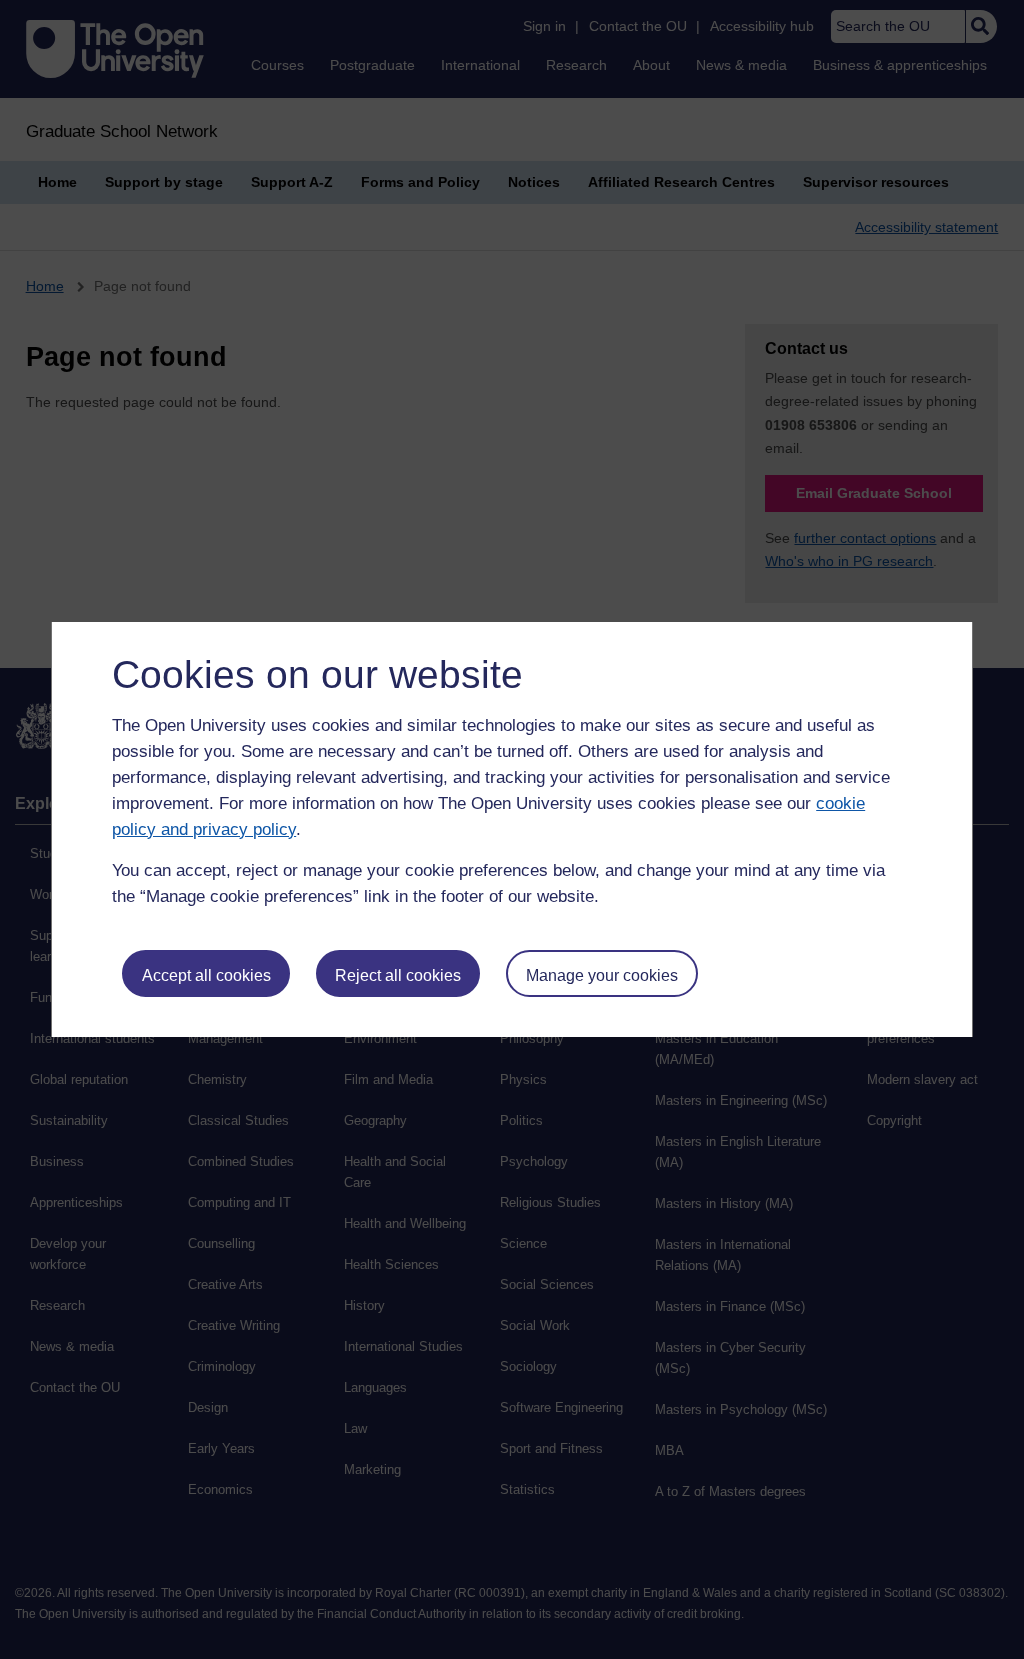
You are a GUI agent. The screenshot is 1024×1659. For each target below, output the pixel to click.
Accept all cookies (206, 975)
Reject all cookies (398, 975)
